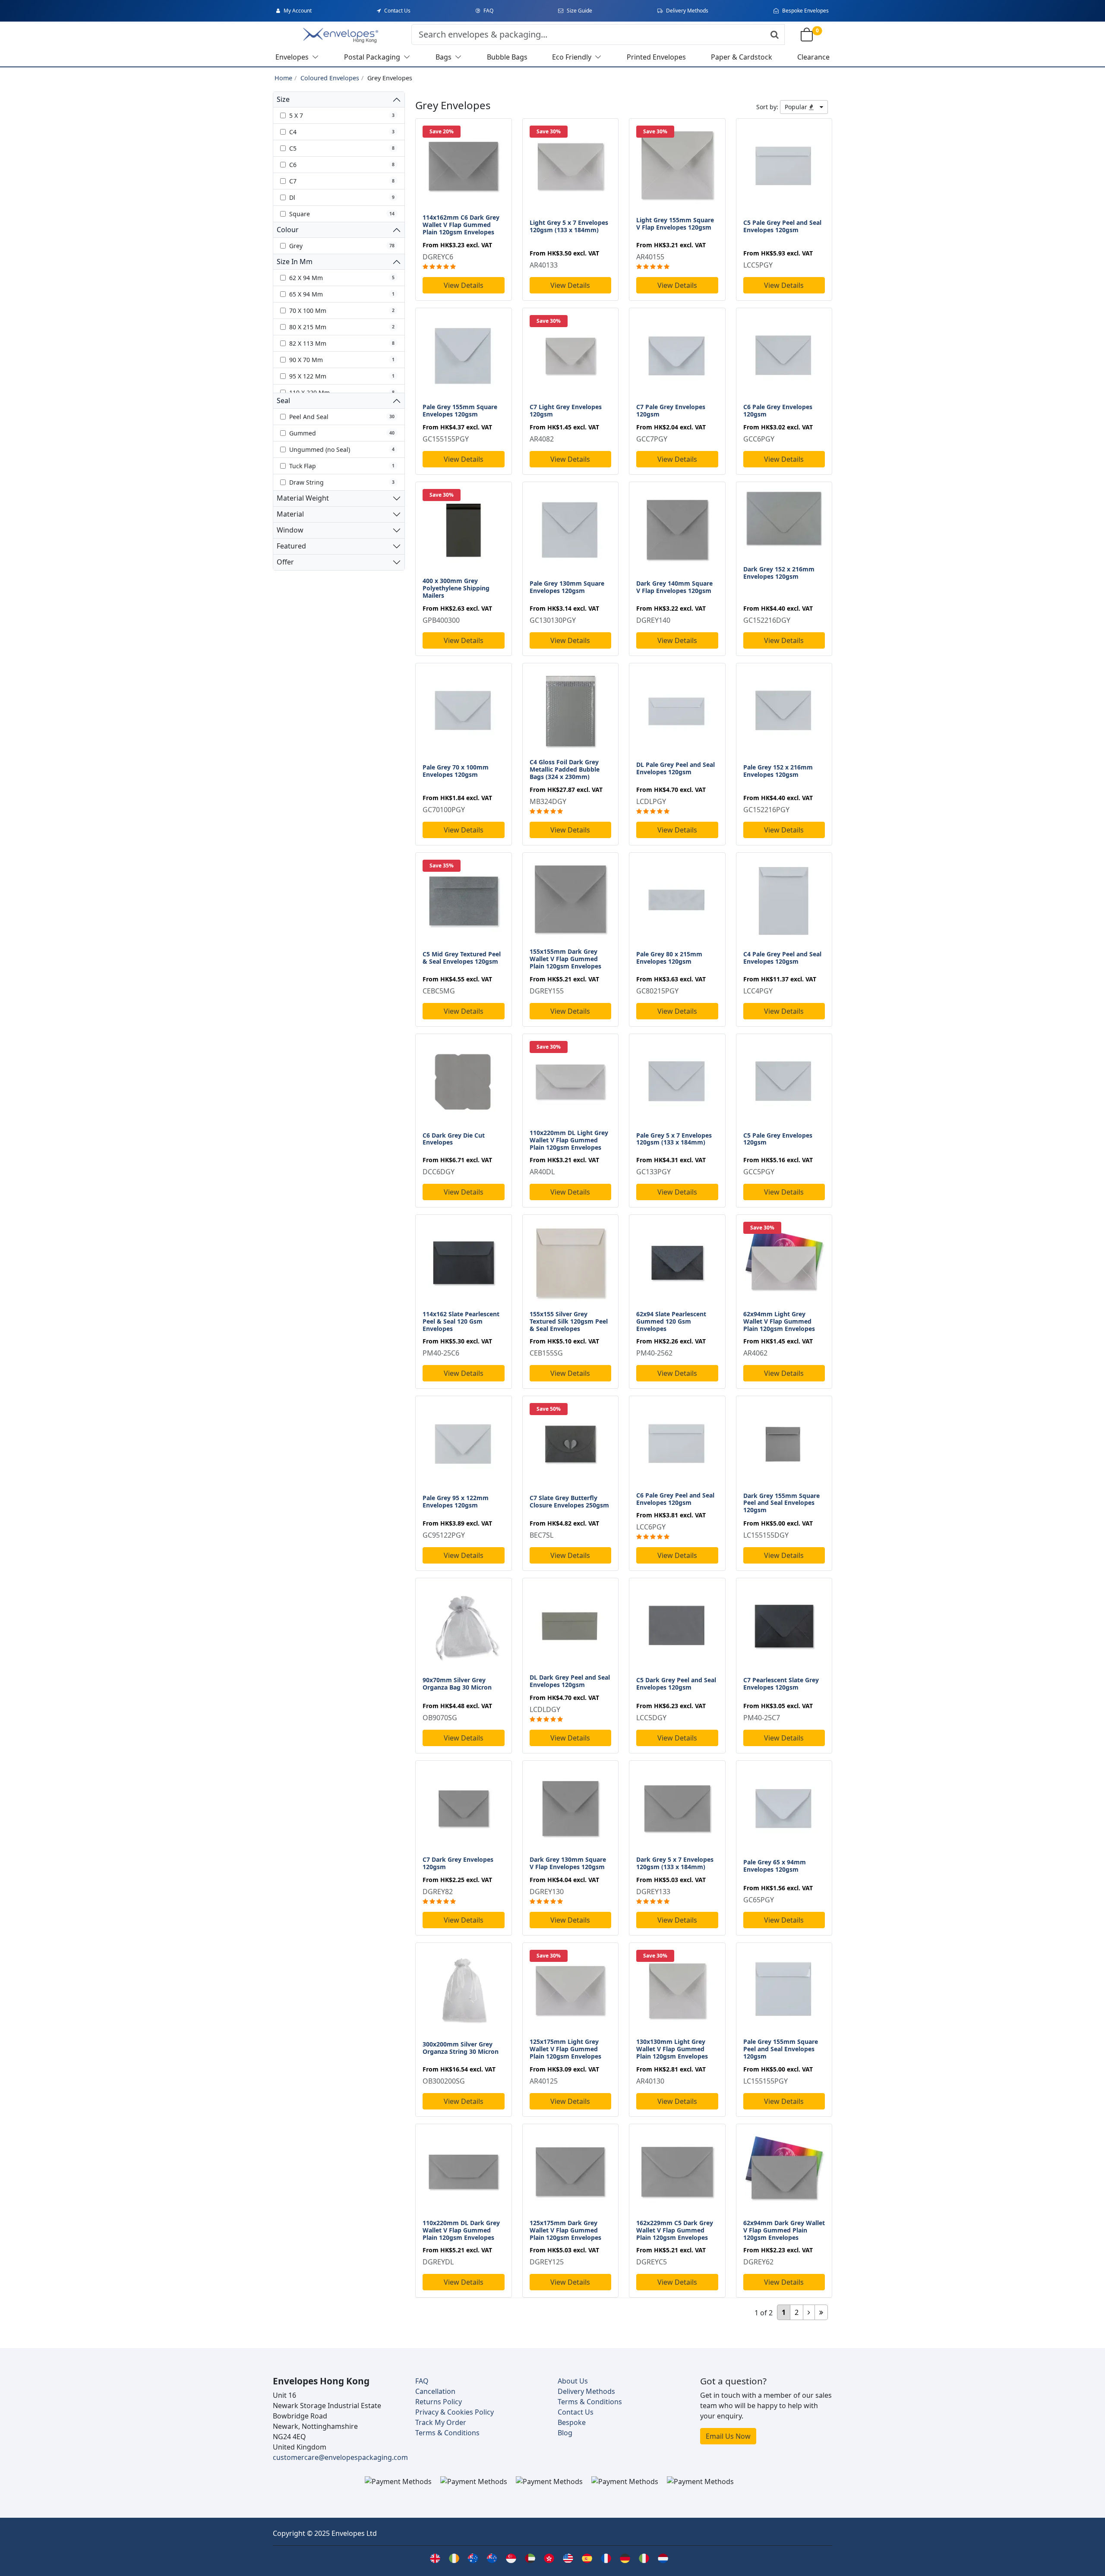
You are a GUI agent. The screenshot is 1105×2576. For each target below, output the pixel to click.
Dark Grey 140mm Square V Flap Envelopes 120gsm (674, 587)
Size (283, 99)
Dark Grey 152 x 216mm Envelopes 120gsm (779, 573)
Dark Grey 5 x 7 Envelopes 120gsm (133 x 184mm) (675, 1863)
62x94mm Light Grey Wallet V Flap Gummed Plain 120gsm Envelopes (779, 1321)
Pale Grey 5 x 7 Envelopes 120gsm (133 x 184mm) (674, 1139)
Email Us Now (728, 2436)
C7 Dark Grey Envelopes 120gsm (458, 1863)
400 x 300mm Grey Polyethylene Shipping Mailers (456, 588)
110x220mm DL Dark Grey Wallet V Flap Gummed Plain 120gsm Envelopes (461, 2230)
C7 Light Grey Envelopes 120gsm (566, 410)
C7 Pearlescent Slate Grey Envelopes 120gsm (781, 1684)
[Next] (809, 2312)
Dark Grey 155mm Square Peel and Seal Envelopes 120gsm (781, 1503)
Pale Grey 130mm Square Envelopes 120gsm (567, 587)
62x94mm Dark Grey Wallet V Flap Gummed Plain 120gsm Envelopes (784, 2230)
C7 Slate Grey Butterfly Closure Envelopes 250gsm (569, 1501)
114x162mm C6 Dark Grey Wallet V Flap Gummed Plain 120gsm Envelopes (461, 225)
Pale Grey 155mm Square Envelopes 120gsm (460, 410)
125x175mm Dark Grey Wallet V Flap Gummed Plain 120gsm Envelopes (565, 2230)
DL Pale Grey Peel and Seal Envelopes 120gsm (676, 768)
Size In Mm (295, 262)
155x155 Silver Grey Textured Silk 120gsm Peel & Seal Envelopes (569, 1321)
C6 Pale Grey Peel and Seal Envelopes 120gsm (675, 1499)
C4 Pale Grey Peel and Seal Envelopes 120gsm (782, 958)
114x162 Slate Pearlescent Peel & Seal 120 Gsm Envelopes (461, 1321)
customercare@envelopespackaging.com (340, 2457)
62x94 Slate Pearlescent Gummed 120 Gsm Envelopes (671, 1321)
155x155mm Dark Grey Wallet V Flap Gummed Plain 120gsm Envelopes (565, 959)
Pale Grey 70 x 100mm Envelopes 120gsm (456, 771)
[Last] (821, 2312)
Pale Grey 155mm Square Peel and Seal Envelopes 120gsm (781, 2049)
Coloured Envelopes (330, 78)
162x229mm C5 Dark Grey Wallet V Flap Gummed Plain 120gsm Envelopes (675, 2230)
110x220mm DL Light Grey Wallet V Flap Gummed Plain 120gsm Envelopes (569, 1140)
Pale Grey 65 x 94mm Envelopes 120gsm (775, 1866)
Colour (288, 230)
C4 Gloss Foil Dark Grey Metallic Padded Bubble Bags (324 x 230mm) (565, 769)
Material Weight (303, 498)
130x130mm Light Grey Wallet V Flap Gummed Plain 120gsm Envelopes (672, 2049)
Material (290, 514)
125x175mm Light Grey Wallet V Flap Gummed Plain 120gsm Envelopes (565, 2049)
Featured (291, 546)
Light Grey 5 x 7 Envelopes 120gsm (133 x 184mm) (569, 226)
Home (283, 78)
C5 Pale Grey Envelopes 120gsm (778, 1139)
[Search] (775, 35)
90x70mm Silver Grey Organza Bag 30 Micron (457, 1684)
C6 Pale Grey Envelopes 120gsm (778, 410)
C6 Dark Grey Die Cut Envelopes (454, 1139)
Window (290, 530)
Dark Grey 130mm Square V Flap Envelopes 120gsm (568, 1863)
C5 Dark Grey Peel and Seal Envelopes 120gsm (676, 1684)
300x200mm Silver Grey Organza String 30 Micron (461, 2048)
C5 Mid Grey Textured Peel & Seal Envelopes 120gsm (462, 958)
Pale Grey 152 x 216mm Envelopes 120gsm (778, 771)
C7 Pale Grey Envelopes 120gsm (671, 410)
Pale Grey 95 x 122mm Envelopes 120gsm (456, 1501)
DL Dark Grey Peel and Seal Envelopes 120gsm (570, 1681)
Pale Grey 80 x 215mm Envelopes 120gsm (669, 958)
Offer (285, 562)
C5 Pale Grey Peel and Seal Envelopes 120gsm (782, 226)
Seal (283, 400)
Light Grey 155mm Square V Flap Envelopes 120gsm (675, 224)
